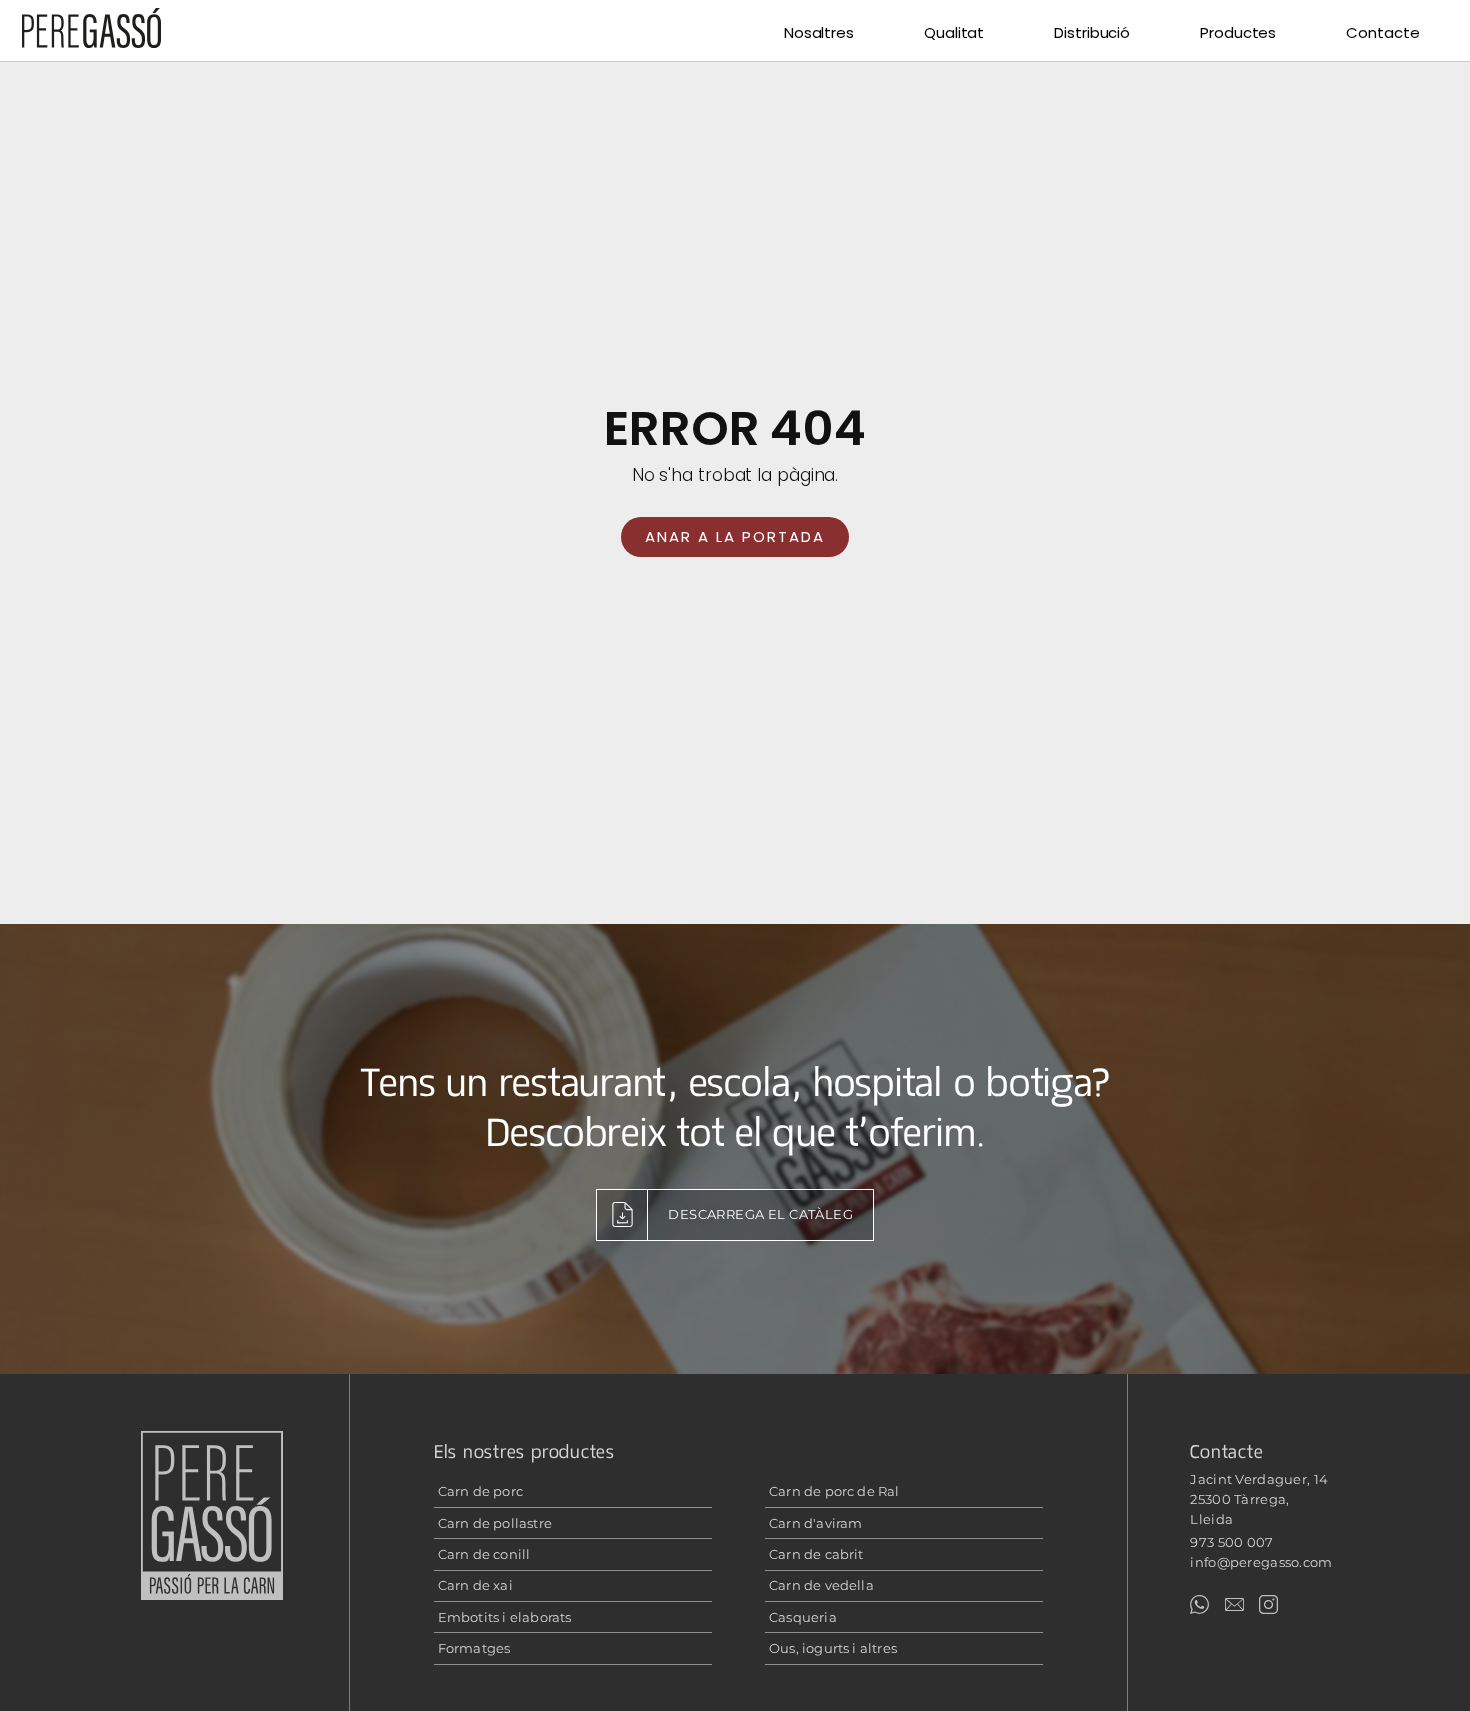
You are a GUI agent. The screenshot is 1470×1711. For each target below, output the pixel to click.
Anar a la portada (735, 536)
